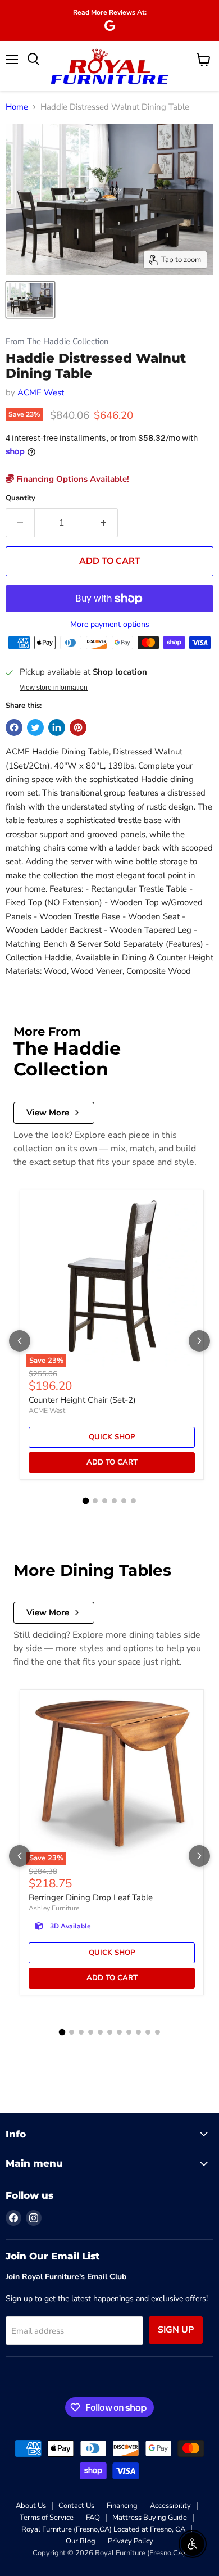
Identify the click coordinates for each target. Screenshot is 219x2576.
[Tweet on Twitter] (35, 727)
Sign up (176, 2330)
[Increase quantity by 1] (104, 523)
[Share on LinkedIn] (57, 727)
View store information (54, 688)
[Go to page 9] (138, 2032)
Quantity (20, 498)
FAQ (93, 2518)
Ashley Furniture (54, 1908)
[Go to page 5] (124, 1501)
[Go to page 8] (129, 2032)
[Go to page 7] (119, 2032)
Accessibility (170, 2506)
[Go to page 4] (114, 1501)
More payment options (110, 625)
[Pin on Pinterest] (78, 727)
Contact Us (76, 2506)
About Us (31, 2506)
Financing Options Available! (72, 479)
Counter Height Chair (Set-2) (82, 1400)
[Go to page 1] (86, 1501)
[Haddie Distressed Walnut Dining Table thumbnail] (30, 300)
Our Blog (81, 2541)
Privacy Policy (131, 2541)
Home (17, 107)
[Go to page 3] (105, 1501)
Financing (122, 2506)
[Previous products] (20, 1341)
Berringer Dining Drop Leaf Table (91, 1897)
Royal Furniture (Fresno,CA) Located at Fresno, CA (103, 2529)
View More (48, 1113)
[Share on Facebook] (14, 727)
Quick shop (112, 1437)
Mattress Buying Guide (150, 2518)
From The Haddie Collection (57, 342)
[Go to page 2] (95, 1501)
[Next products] (199, 1341)
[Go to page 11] (158, 2032)
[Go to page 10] (148, 2032)
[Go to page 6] (133, 1501)
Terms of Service (47, 2518)
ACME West (41, 392)
